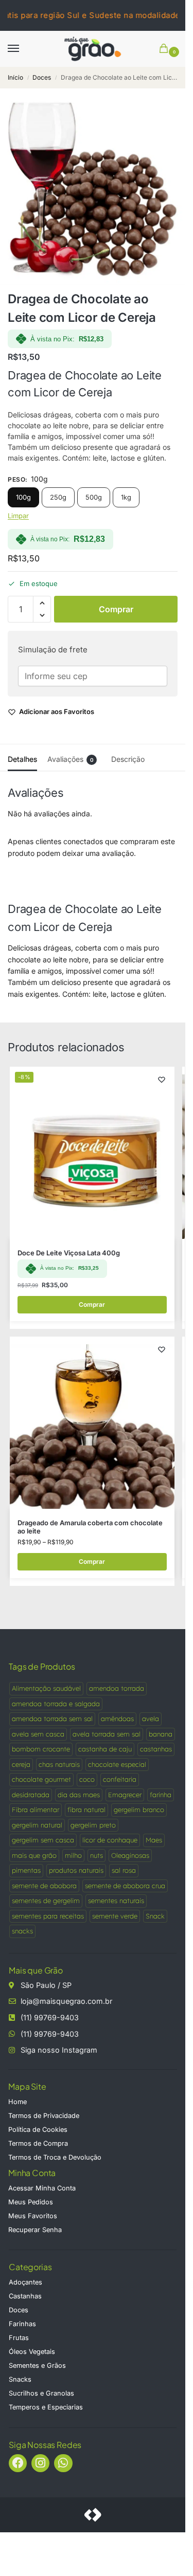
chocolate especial (117, 1764)
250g (58, 497)
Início (15, 77)
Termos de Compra (38, 2143)
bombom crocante (41, 1749)
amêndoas (117, 1719)
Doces (42, 77)
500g (94, 497)
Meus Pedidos (31, 2202)
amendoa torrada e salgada (56, 1704)
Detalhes (22, 759)
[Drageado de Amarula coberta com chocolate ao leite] (92, 1423)
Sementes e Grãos (37, 2365)
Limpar (18, 516)
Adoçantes (25, 2282)
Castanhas (25, 2296)
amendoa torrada (117, 1688)
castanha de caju (105, 1749)
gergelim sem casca (43, 1840)
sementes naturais (116, 1901)
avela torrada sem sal (107, 1734)
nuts (97, 1855)
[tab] (22, 758)
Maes (154, 1840)
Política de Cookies (38, 2130)
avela (151, 1719)
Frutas (19, 2338)
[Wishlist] (162, 1080)
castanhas (156, 1749)
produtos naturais (76, 1870)
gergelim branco (139, 1810)
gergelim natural (37, 1825)
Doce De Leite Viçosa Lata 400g (69, 1253)
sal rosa (124, 1870)
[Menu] (23, 49)
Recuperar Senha (35, 2230)
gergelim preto (93, 1825)
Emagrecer (125, 1795)
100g (23, 497)
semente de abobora (44, 1886)
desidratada (31, 1795)
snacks (22, 1931)
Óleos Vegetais (32, 2352)
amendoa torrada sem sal (52, 1719)
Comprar (116, 609)
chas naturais (59, 1764)
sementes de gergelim (46, 1901)
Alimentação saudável (46, 1688)
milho (73, 1855)
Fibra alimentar (36, 1810)
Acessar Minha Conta (42, 2188)
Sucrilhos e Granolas (41, 2393)
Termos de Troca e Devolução (55, 2157)
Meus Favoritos (33, 2216)
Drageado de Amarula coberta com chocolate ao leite (90, 1527)
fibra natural (86, 1810)
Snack (155, 1916)
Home (17, 2102)
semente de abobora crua (125, 1886)
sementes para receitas (48, 1916)
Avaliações (71, 759)
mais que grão (34, 1855)
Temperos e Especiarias (46, 2407)
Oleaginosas (130, 1855)
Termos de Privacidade (44, 2116)
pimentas (26, 1870)
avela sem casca (38, 1734)
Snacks (20, 2379)
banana (161, 1734)
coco (87, 1779)
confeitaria (120, 1779)
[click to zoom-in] (93, 193)
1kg (126, 497)
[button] (166, 49)
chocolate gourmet (41, 1779)
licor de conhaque (110, 1840)
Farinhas (22, 2324)
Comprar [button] (92, 1304)
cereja (21, 1764)
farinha (161, 1795)
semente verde (115, 1916)
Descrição (128, 759)
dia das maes (79, 1795)
